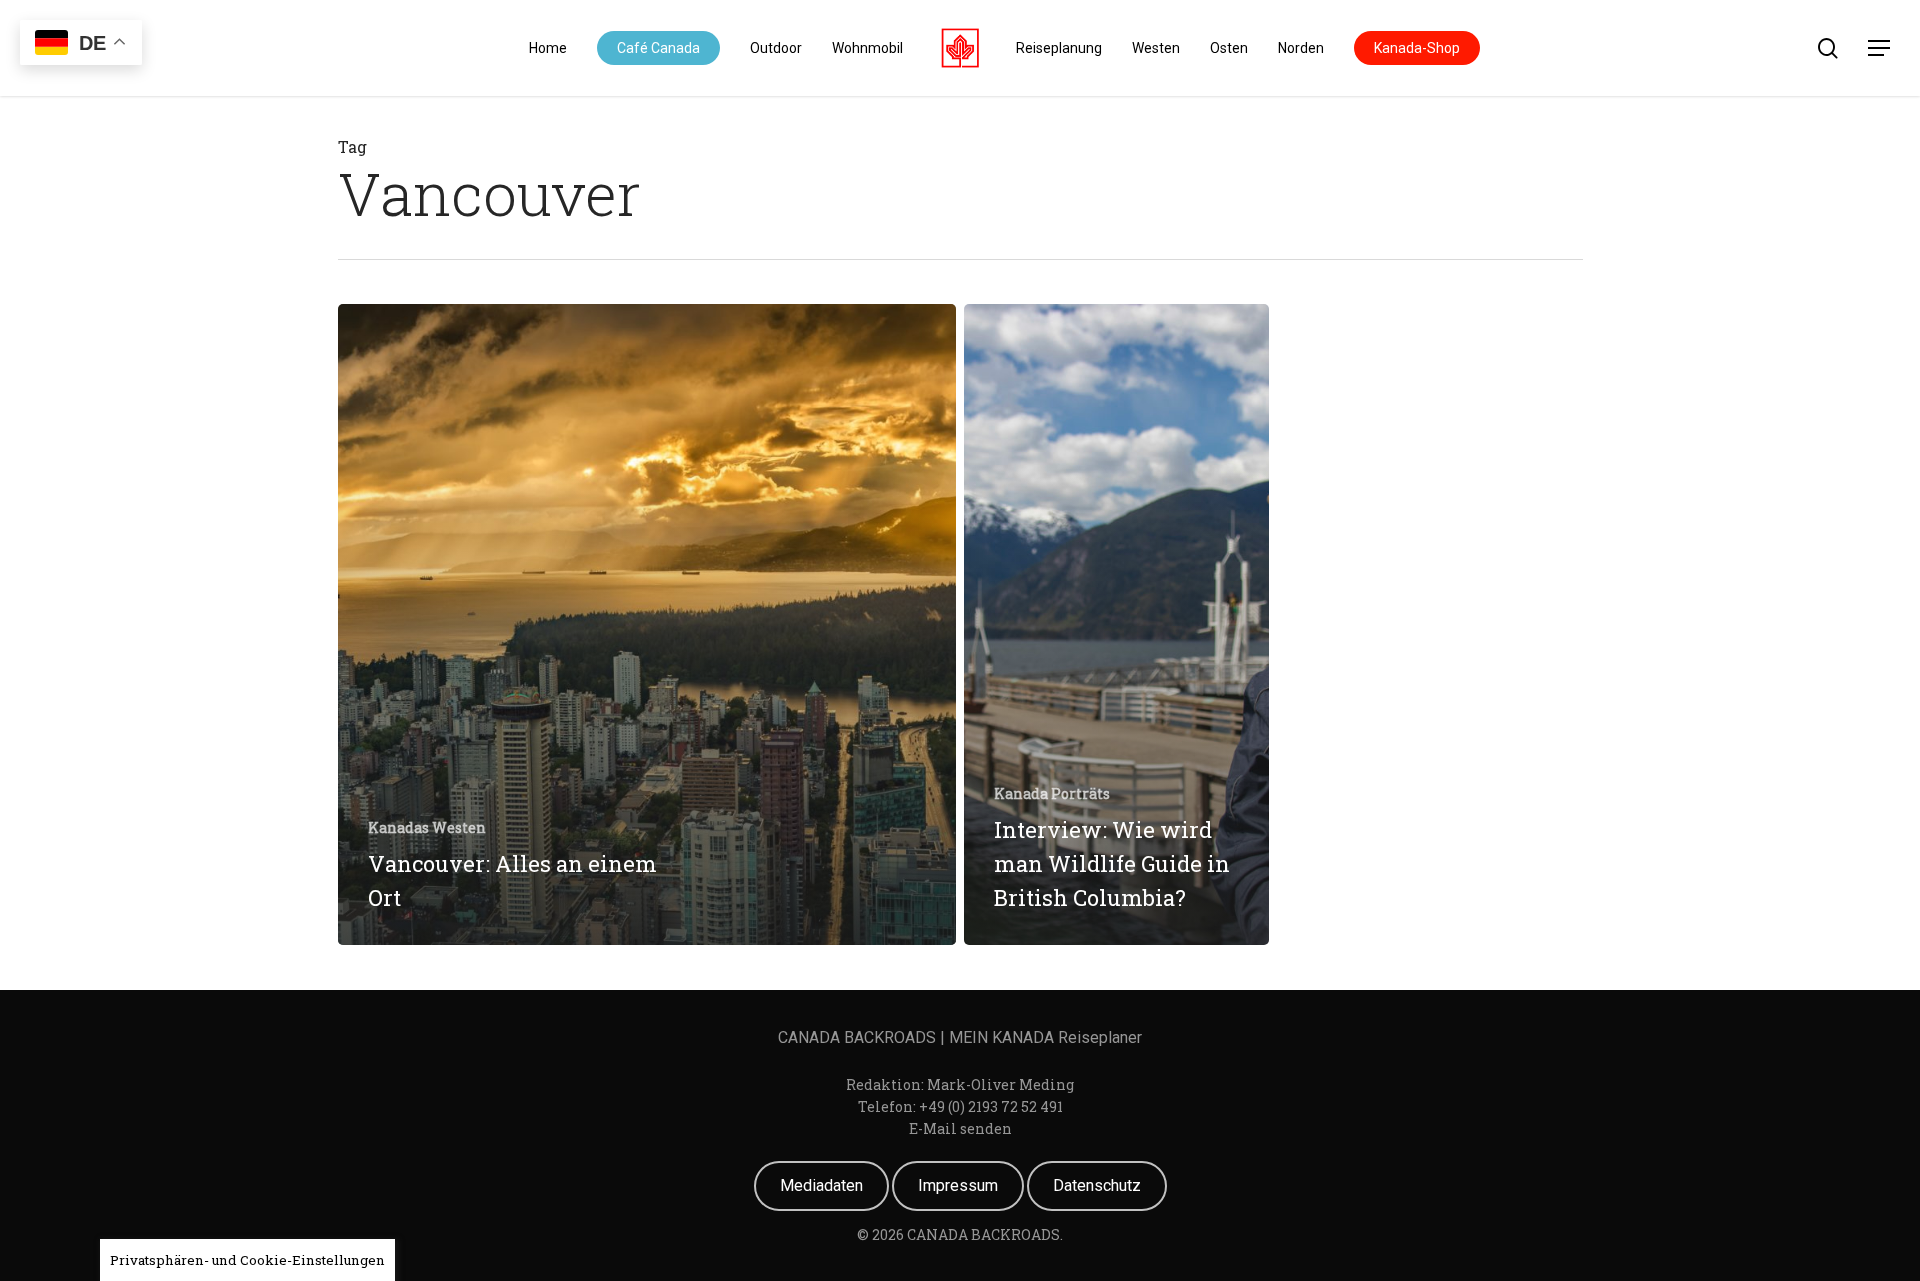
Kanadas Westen (427, 827)
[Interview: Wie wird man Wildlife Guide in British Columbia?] (1116, 624)
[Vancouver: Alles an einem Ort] (647, 624)
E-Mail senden (960, 1128)
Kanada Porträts (1052, 793)
